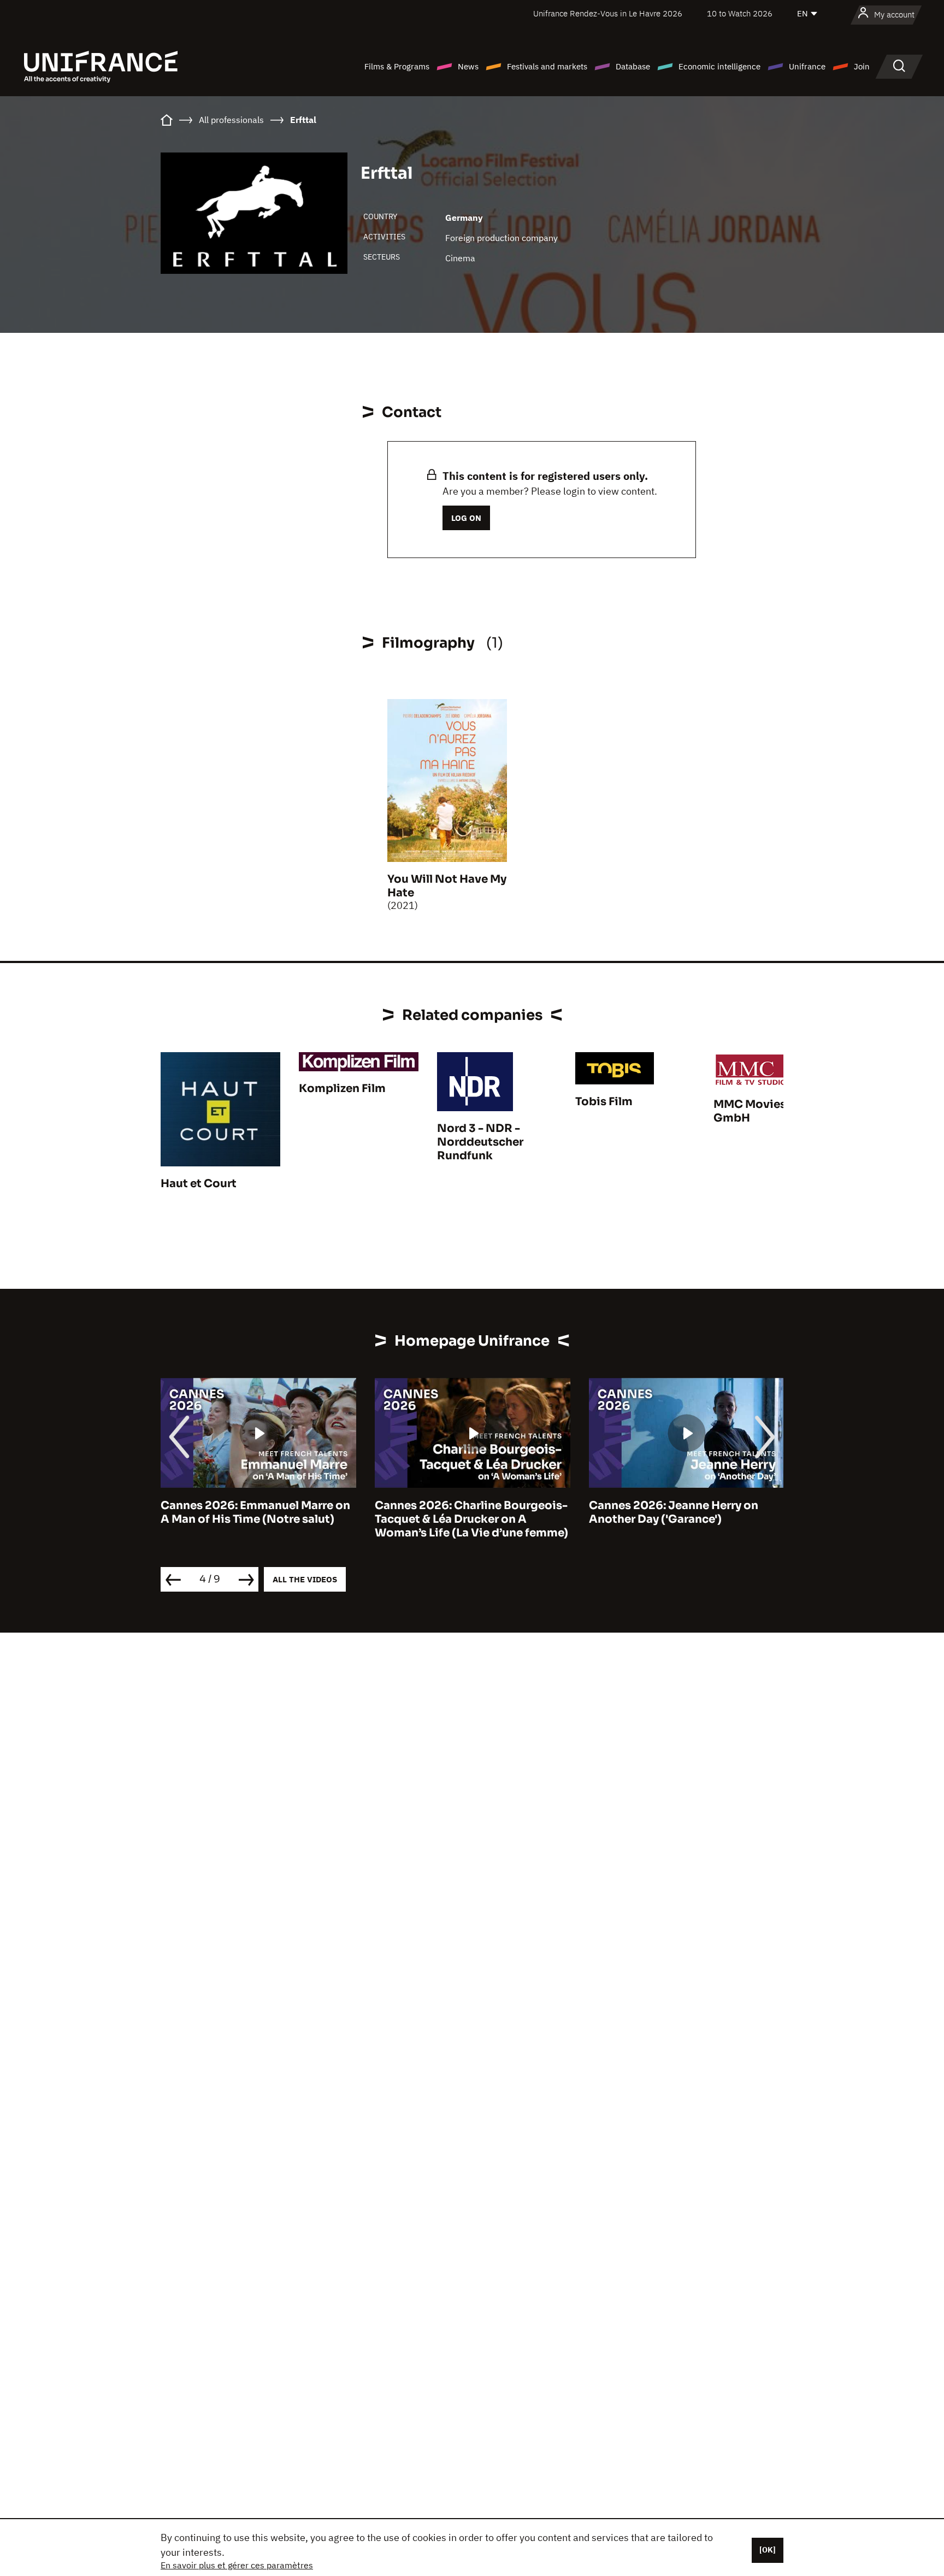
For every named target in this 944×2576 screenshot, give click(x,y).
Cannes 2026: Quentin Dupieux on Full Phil (685, 1512)
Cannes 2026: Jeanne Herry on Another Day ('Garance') (459, 1512)
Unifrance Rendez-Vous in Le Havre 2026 (608, 13)
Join (862, 66)
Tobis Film (604, 1102)
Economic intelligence (719, 66)
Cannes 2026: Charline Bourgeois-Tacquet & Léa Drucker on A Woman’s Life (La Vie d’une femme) (257, 1519)
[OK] (768, 2550)
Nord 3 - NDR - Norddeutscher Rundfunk (480, 1142)
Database (633, 66)
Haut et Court (199, 1184)
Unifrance (807, 66)
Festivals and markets (547, 66)
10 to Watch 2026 (740, 13)
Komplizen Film (342, 1089)
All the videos (305, 1579)
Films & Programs (397, 66)
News (468, 66)
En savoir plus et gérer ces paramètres (237, 2565)
